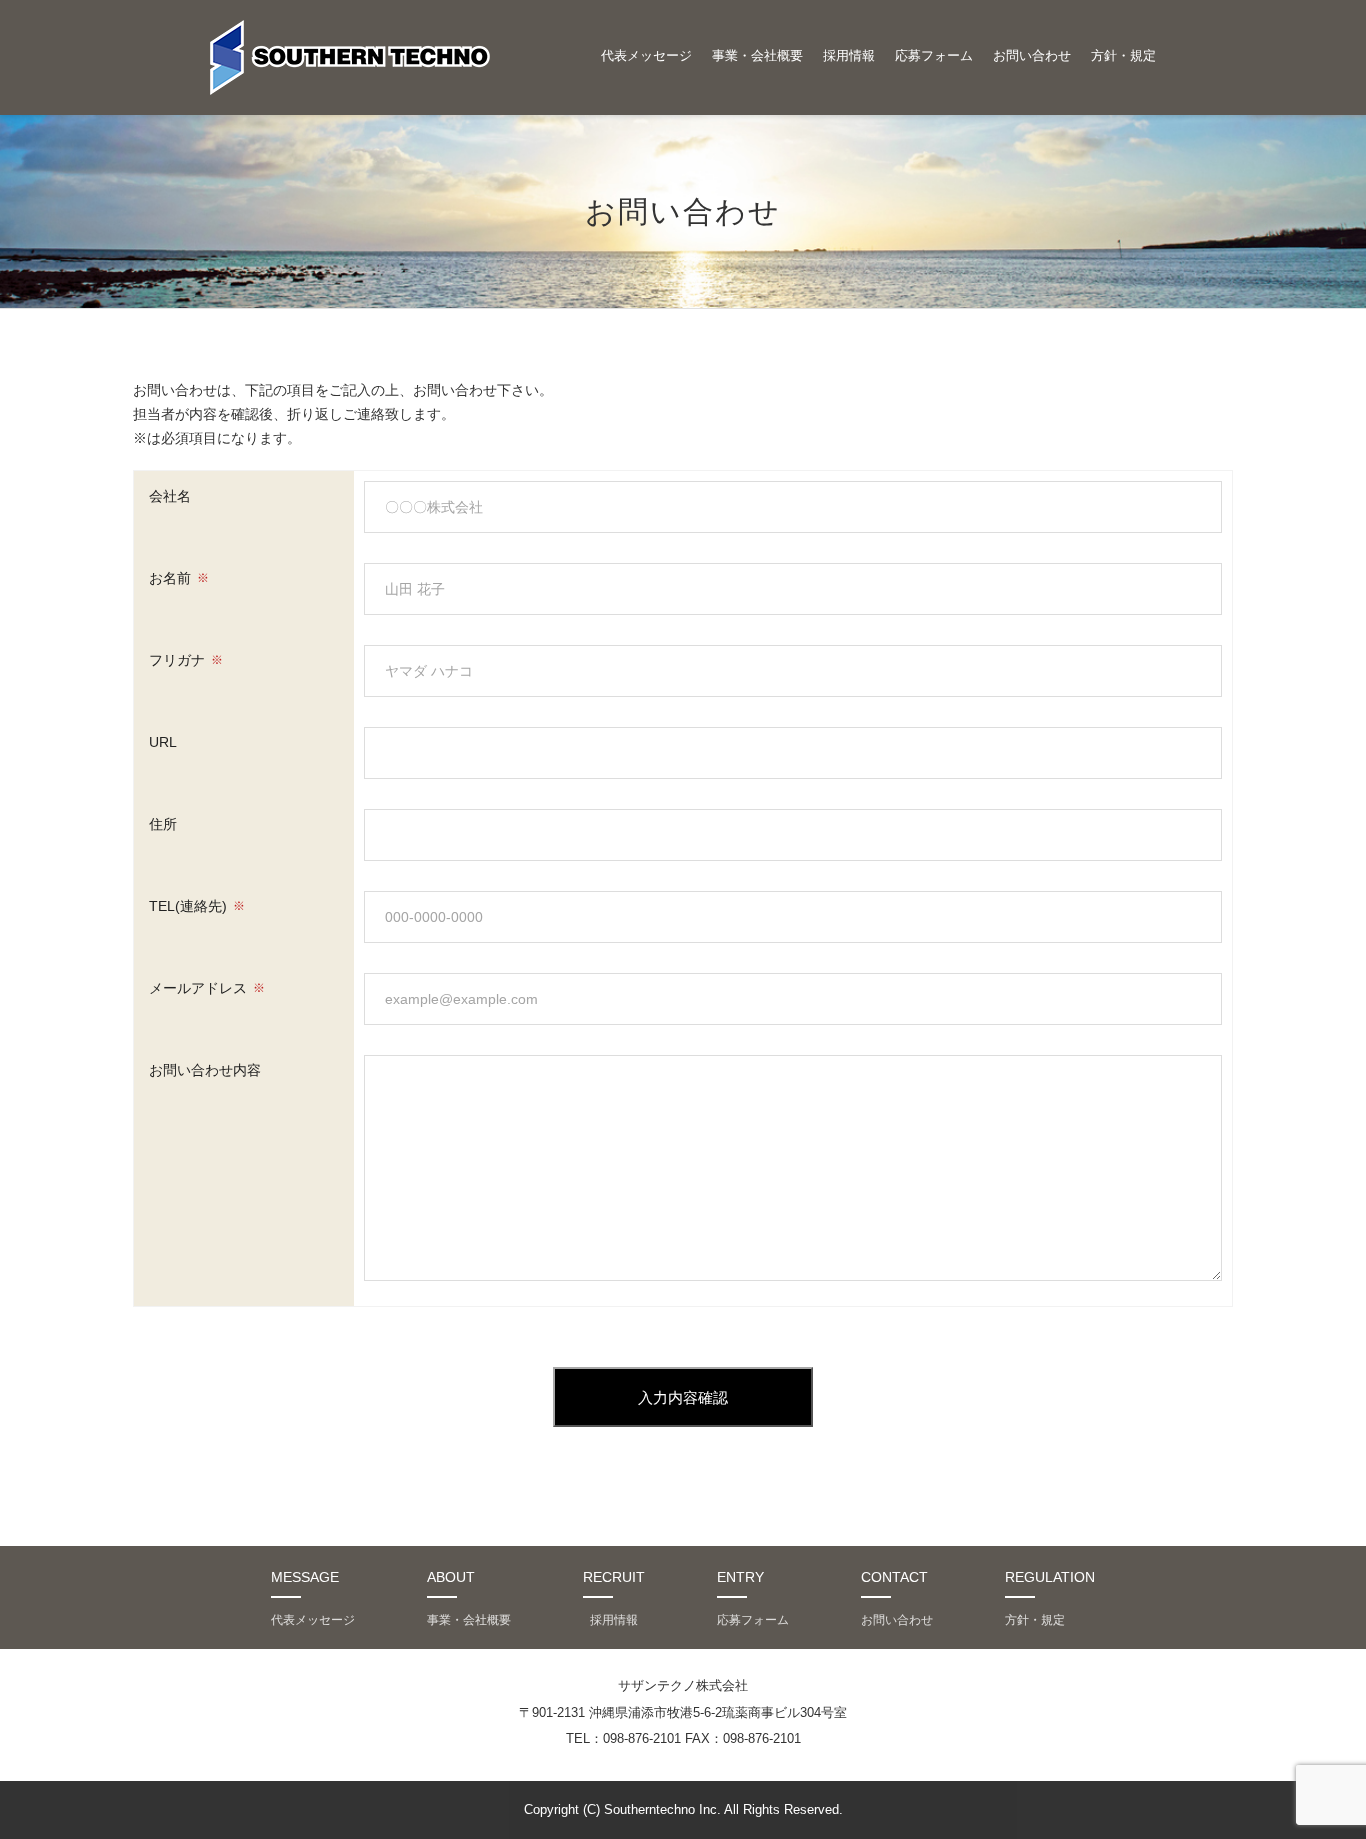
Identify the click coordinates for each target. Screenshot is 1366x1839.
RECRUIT (614, 1577)
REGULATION (1050, 1577)
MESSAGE (305, 1577)
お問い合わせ (1032, 55)
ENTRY (740, 1577)
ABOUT (451, 1577)
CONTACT (894, 1577)
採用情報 (849, 55)
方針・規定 (1123, 55)
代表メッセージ (646, 55)
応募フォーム (934, 55)
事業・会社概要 (757, 55)
